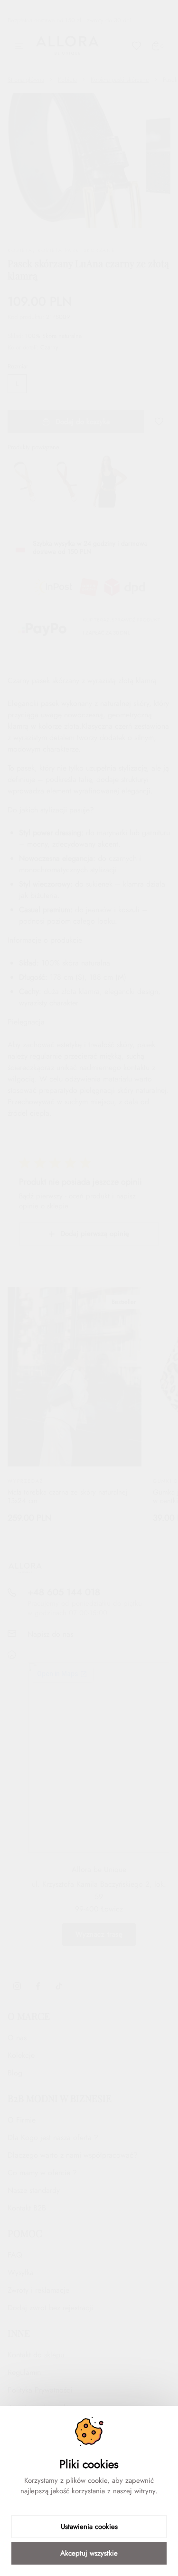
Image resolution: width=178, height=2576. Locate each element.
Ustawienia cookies (89, 2527)
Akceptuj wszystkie (89, 2553)
